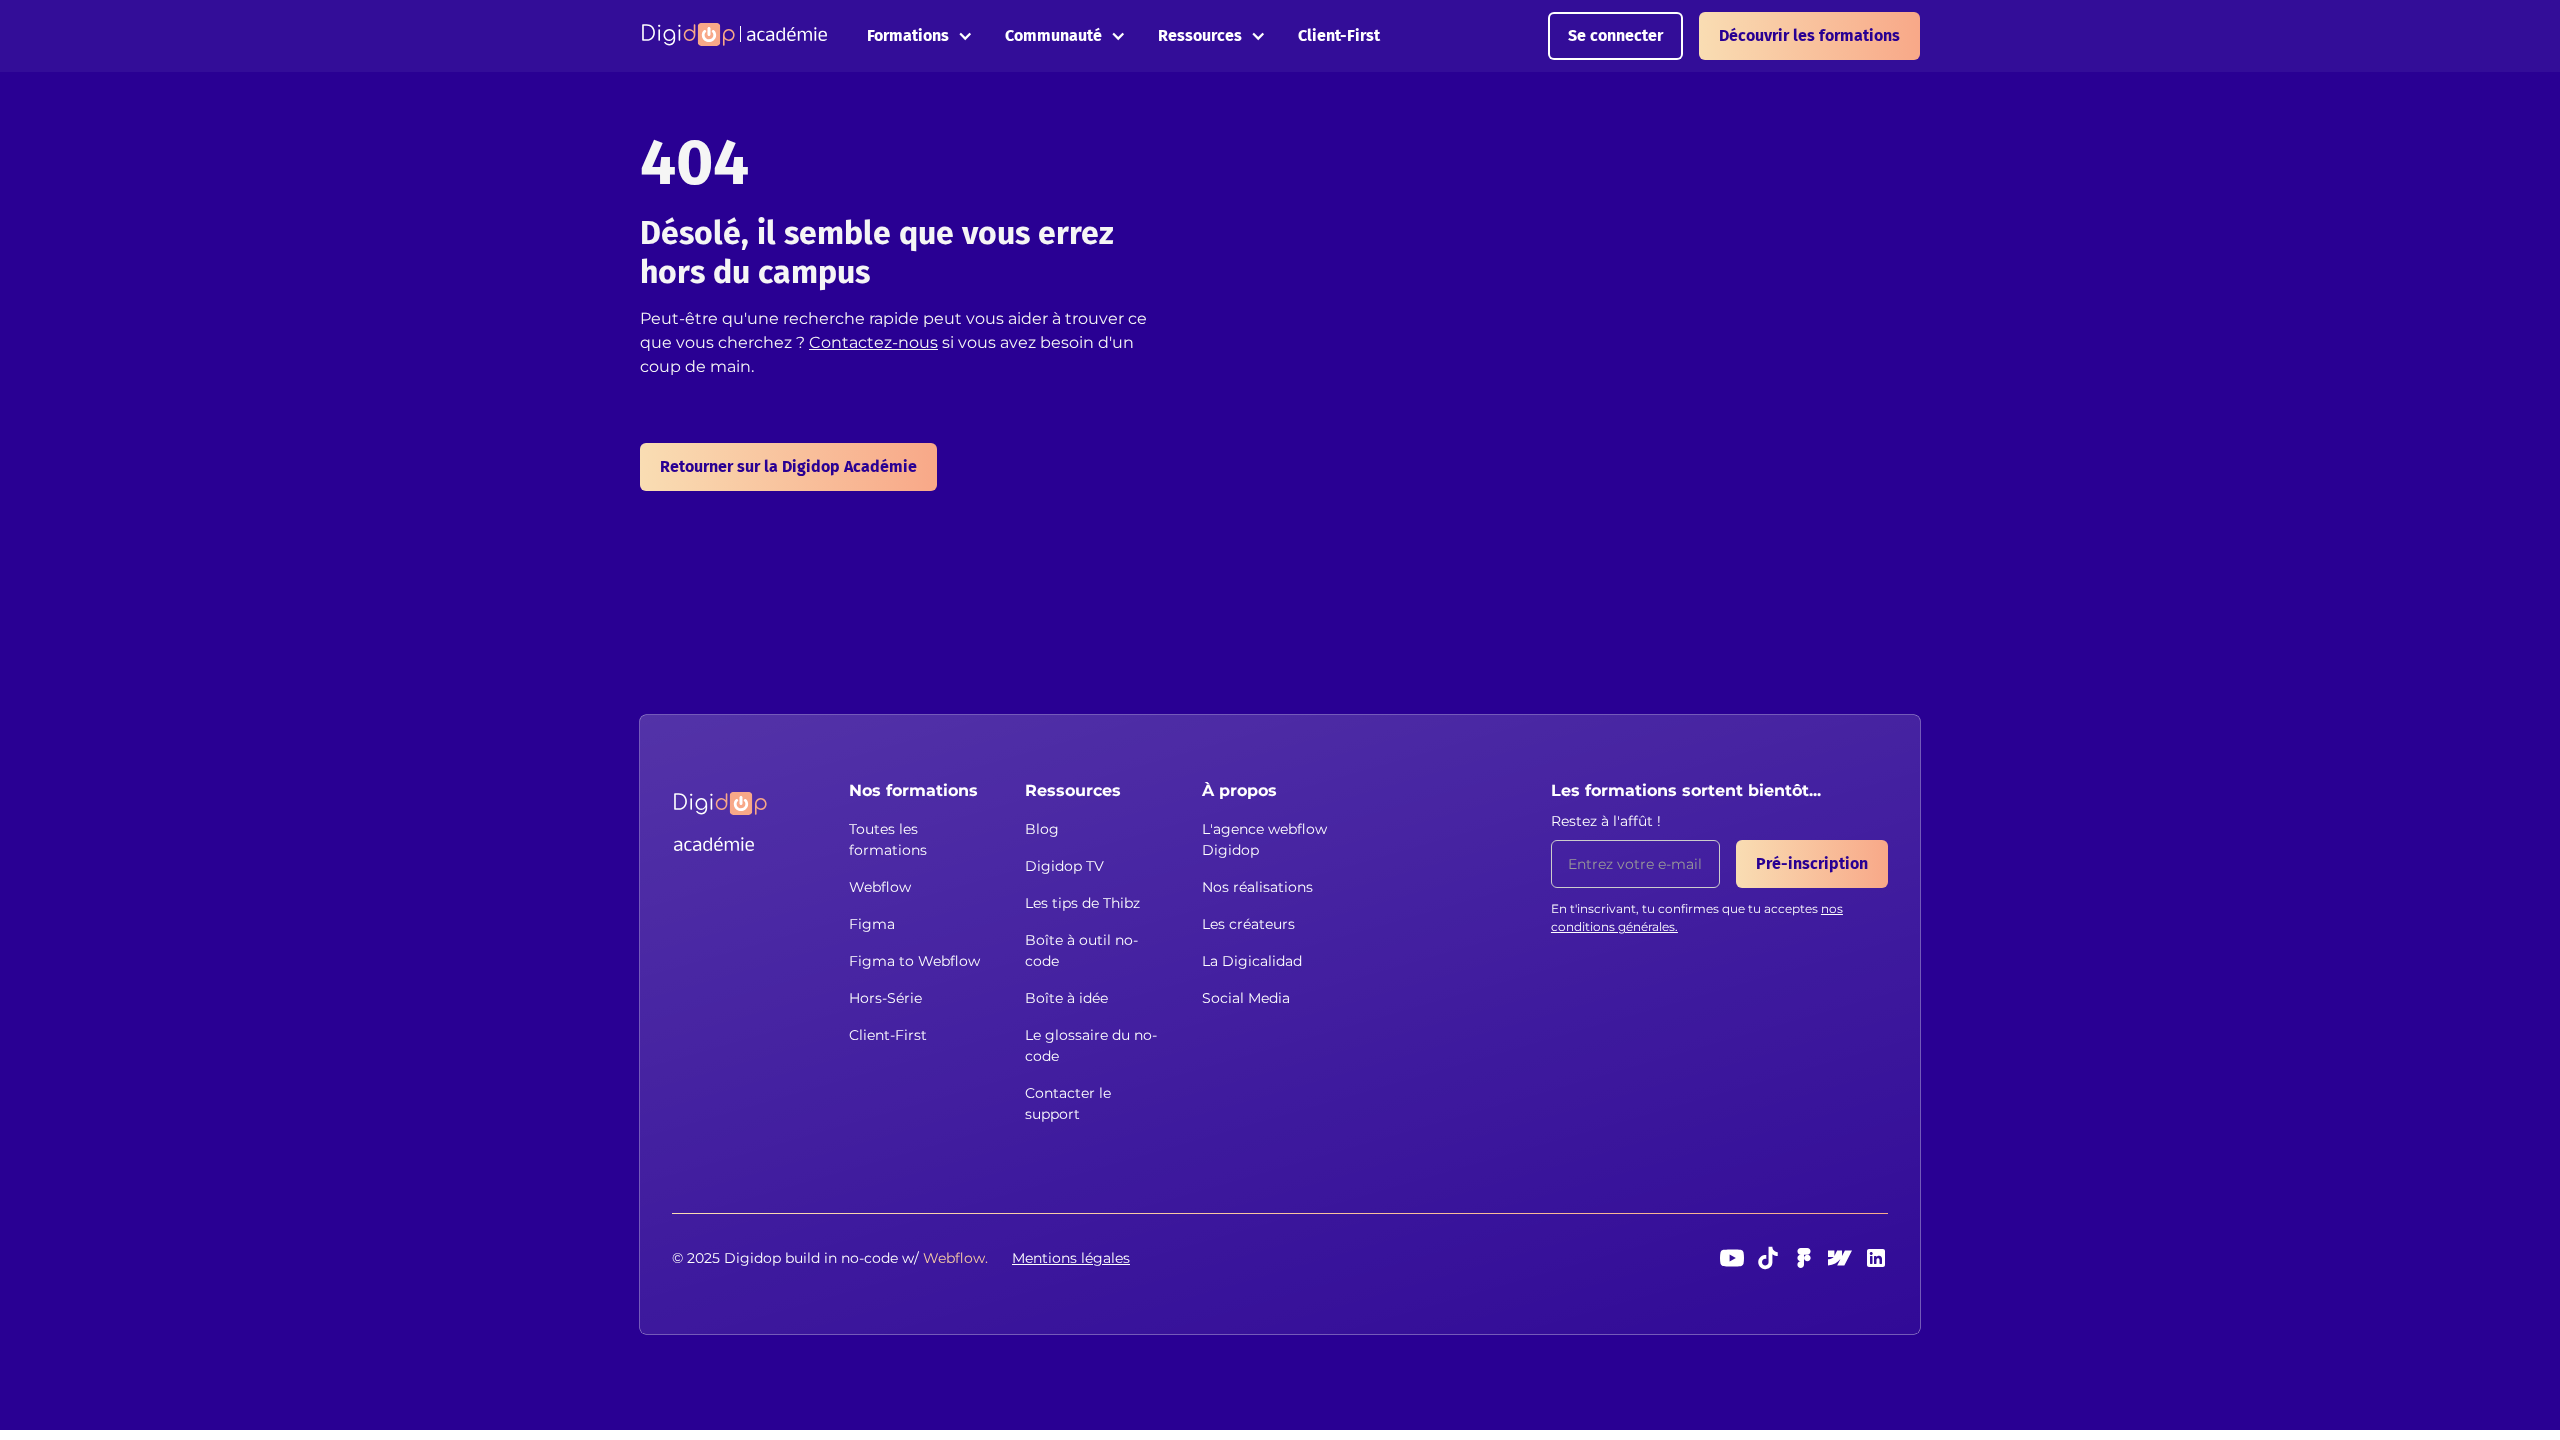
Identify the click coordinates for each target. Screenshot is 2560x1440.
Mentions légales (1071, 1258)
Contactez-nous (873, 342)
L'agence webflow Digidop (1264, 839)
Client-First (1339, 35)
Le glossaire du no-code (1091, 1045)
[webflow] (1840, 1258)
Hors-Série (885, 998)
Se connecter (1615, 35)
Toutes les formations (888, 839)
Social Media (1246, 998)
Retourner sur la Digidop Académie (788, 466)
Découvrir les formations (1809, 35)
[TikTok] (1768, 1258)
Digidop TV (1064, 866)
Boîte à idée (1066, 998)
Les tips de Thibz (1082, 903)
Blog (1042, 829)
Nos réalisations (1257, 887)
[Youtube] (1732, 1258)
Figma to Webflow (914, 961)
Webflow (880, 887)
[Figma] (1804, 1258)
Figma (872, 924)
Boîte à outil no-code (1081, 950)
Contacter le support (1068, 1103)
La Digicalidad (1252, 961)
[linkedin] (1876, 1258)
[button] (920, 36)
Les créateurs (1248, 924)
